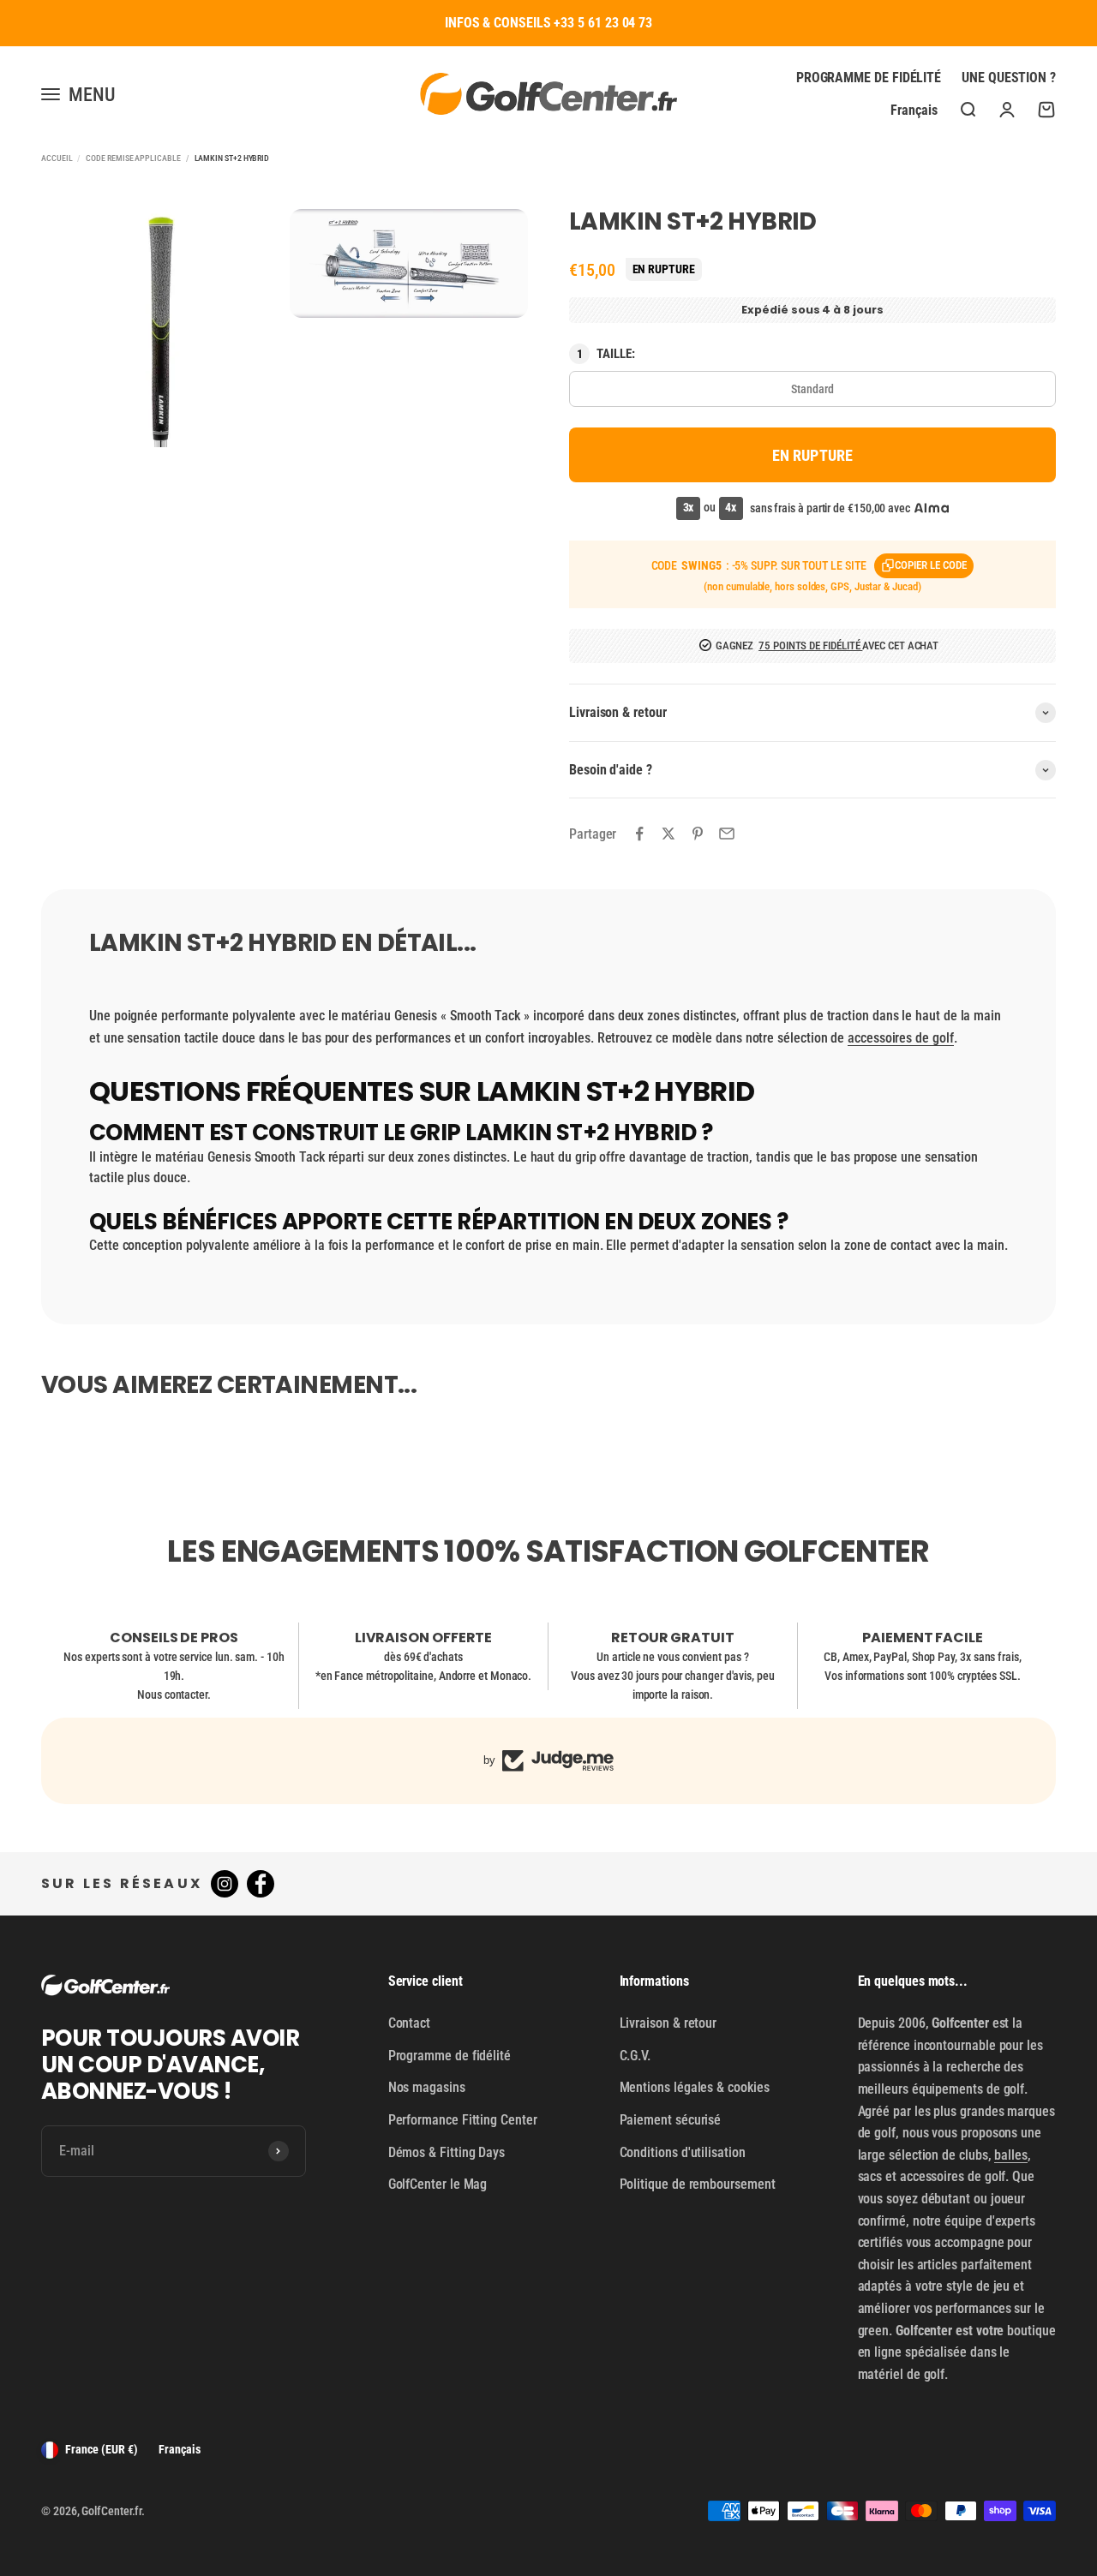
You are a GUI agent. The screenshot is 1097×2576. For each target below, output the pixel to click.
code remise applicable (133, 158)
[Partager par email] (727, 834)
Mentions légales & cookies (695, 2087)
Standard (812, 389)
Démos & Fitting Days (447, 2152)
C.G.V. (635, 2056)
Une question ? (1009, 78)
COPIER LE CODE (931, 565)
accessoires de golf (900, 1038)
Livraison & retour (668, 2023)
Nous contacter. (174, 1694)
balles (1011, 2155)
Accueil (57, 158)
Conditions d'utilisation (683, 2152)
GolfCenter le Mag (438, 2184)
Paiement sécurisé (671, 2120)
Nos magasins (427, 2087)
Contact (409, 2023)
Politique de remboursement (698, 2184)
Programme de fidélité (869, 78)
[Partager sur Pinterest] (698, 834)
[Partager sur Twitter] (668, 834)
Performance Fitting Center (463, 2120)
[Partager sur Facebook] (639, 834)
